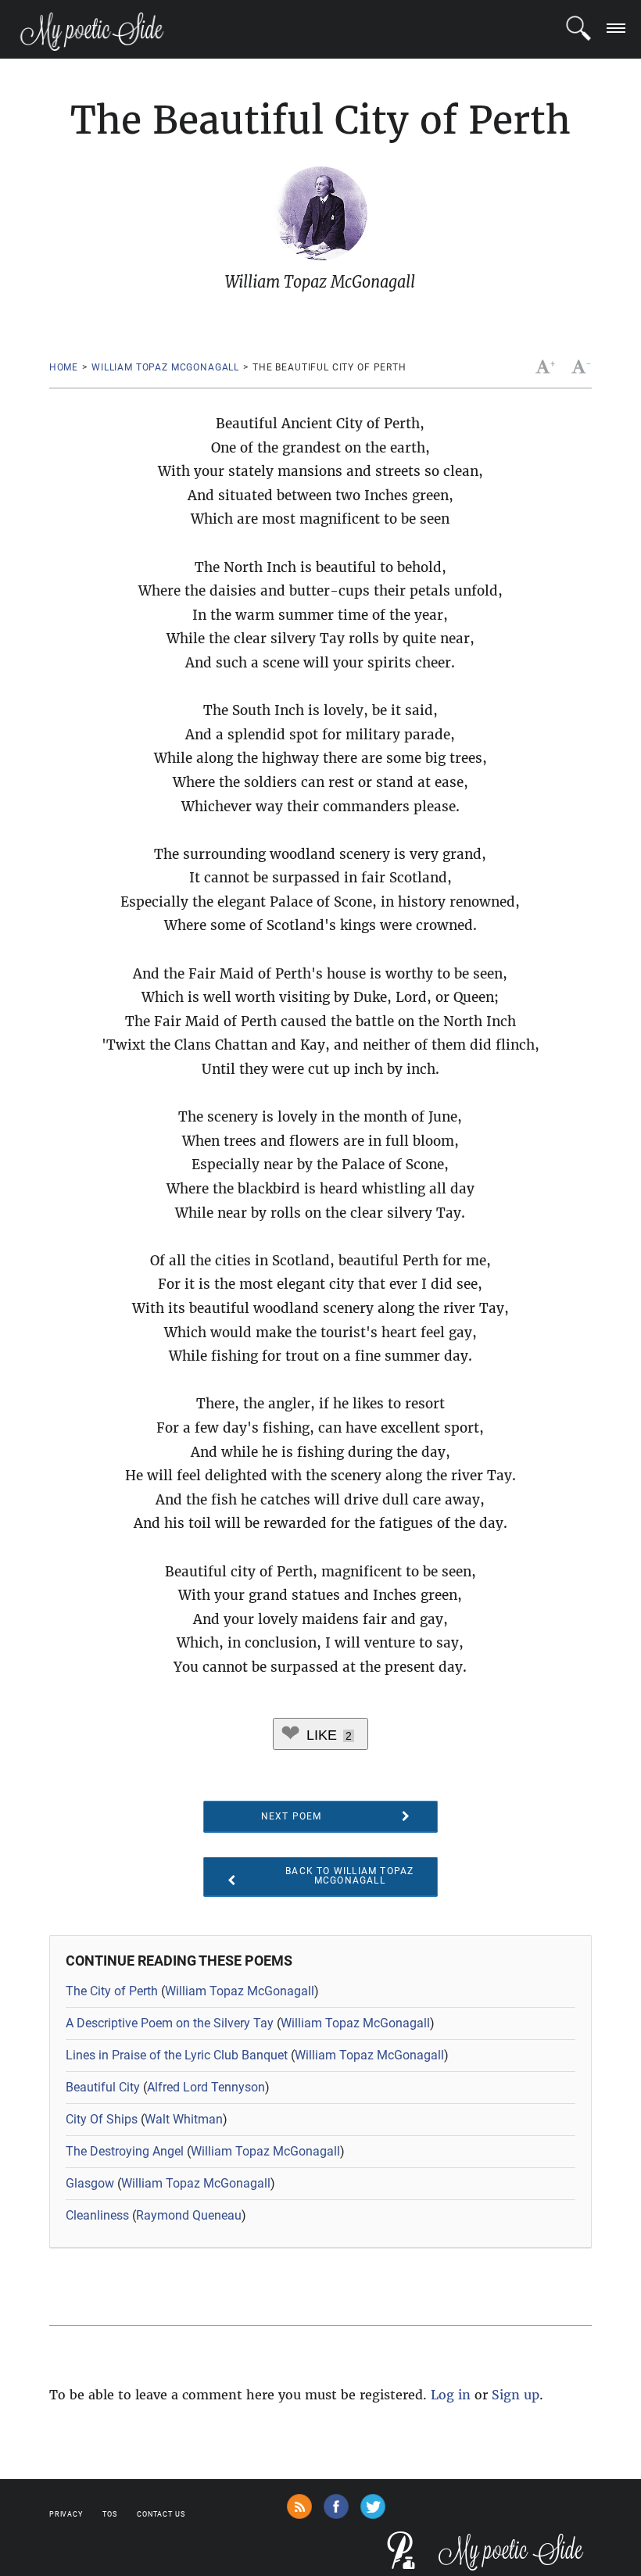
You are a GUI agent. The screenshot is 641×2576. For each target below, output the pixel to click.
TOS (110, 2514)
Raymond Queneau (189, 2215)
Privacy (66, 2514)
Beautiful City (103, 2087)
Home (64, 367)
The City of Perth (112, 1991)
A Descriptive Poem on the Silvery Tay (170, 2023)
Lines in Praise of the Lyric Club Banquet (177, 2055)
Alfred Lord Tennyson (206, 2087)
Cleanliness (97, 2215)
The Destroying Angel (125, 2151)
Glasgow (90, 2183)
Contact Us (161, 2514)
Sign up (516, 2395)
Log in (451, 2395)
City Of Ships (102, 2119)
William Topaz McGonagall (165, 367)
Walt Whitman (184, 2119)
